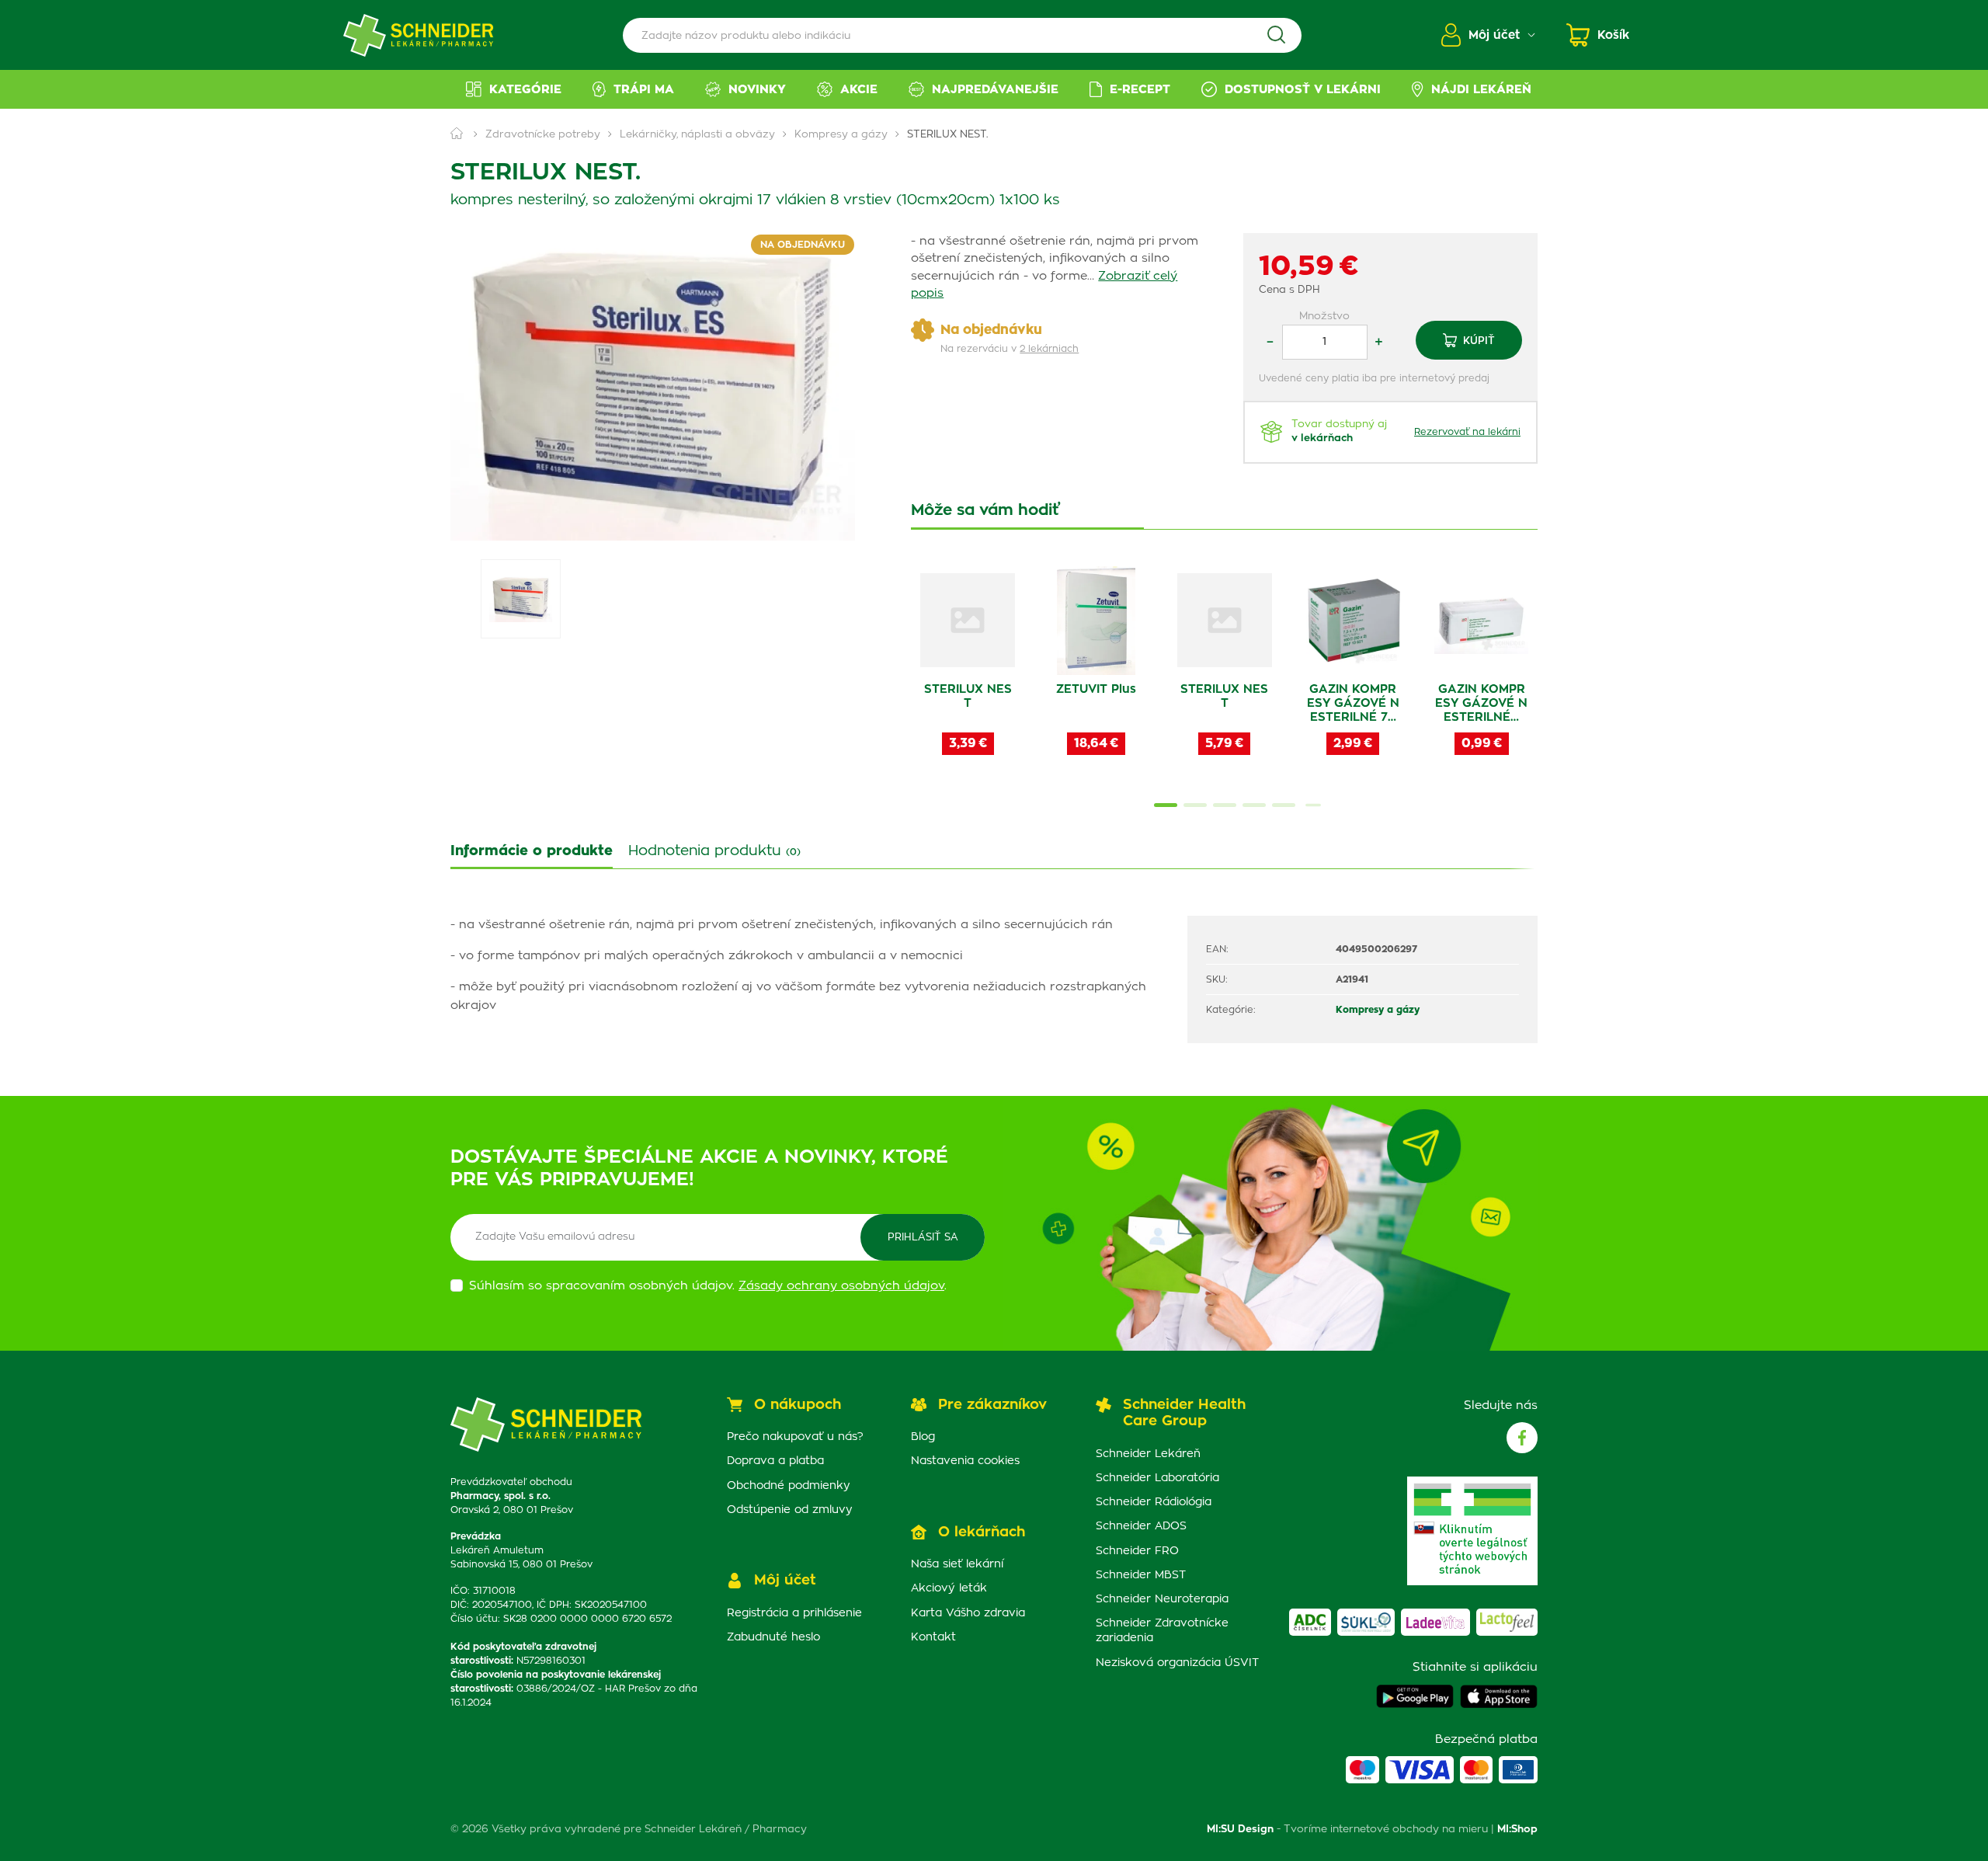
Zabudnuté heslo (773, 1637)
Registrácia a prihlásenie (794, 1613)
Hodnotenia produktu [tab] (714, 851)
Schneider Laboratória (1157, 1478)
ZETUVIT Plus (1096, 689)
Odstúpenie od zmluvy (790, 1510)
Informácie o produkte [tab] (532, 851)
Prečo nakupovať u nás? (795, 1437)
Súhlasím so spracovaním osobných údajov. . (708, 1286)
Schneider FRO (1137, 1551)
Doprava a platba (775, 1461)
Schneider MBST (1141, 1575)
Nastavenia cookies (965, 1461)
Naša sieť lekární (957, 1564)
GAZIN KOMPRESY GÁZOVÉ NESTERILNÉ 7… (1353, 703)
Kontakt (933, 1637)
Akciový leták (949, 1588)
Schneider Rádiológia (1154, 1502)
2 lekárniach (1049, 349)
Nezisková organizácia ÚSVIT (1177, 1663)
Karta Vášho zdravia (968, 1613)
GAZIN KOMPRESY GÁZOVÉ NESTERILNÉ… (1481, 703)
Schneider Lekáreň (1148, 1454)
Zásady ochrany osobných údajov (841, 1286)
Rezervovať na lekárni (1467, 432)
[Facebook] (1522, 1438)
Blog (923, 1437)
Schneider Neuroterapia (1162, 1599)
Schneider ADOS (1141, 1526)
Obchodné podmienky (789, 1486)
